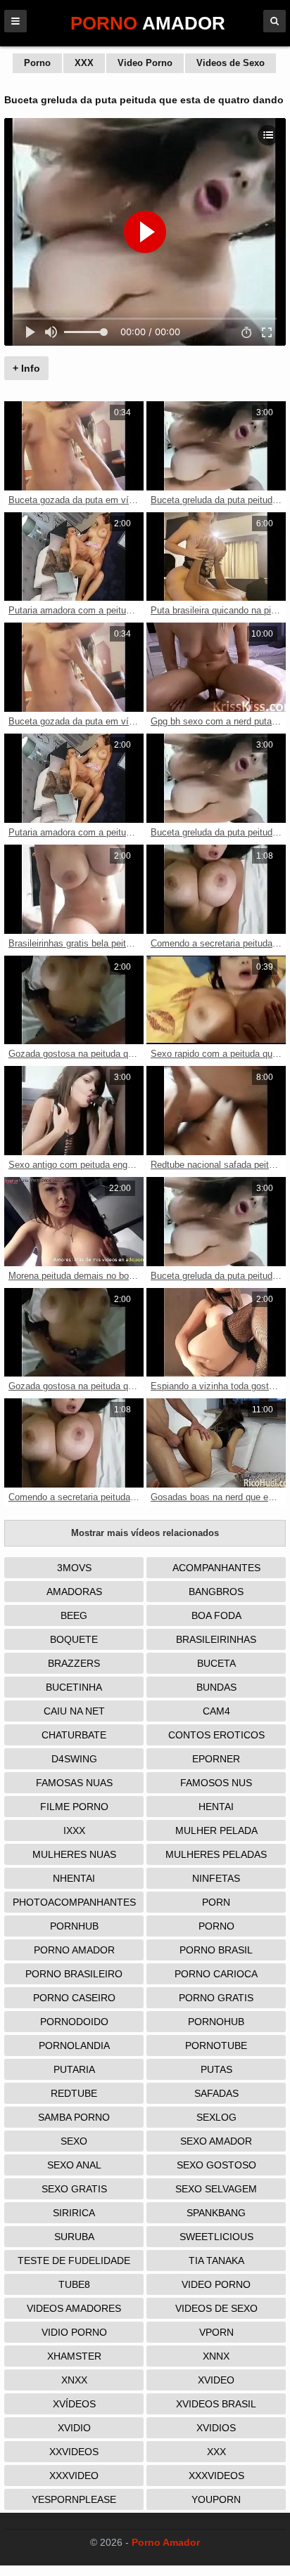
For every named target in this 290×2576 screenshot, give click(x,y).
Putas (216, 2069)
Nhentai (74, 1878)
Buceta (216, 1663)
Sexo (74, 2141)
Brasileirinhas (216, 1639)
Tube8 (74, 2284)
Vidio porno (74, 2332)
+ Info (26, 368)
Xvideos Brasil (216, 2404)
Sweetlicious (216, 2237)
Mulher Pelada (216, 1830)
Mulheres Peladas (216, 1854)
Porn (216, 1902)
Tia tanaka (216, 2260)
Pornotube (216, 2045)
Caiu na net (74, 1711)
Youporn (216, 2499)
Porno (37, 63)
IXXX (74, 1830)
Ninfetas (216, 1878)
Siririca (74, 2213)
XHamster (74, 2356)
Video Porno (145, 63)
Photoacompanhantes (74, 1902)
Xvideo (216, 2380)
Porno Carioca (216, 1974)
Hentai (216, 1807)
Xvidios (216, 2428)
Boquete (74, 1639)
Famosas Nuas (74, 1783)
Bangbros (216, 1592)
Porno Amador (74, 1950)
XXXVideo (74, 2476)
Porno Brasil (216, 1950)
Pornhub (74, 1926)
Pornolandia (74, 2045)
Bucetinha (74, 1687)
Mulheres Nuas (74, 1854)
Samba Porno (74, 2117)
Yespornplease (74, 2499)
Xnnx (216, 2356)
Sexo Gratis (74, 2189)
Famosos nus (216, 1783)
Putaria (74, 2069)
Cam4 (216, 1711)
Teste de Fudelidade (74, 2260)
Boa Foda (216, 1615)
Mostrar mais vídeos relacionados (145, 1533)
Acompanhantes (216, 1568)
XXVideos (74, 2452)
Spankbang (216, 2213)
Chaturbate (74, 1735)
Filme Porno (74, 1807)
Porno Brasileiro (74, 1974)
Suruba (74, 2237)
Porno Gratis (216, 1998)
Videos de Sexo (231, 63)
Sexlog (216, 2117)
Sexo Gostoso (216, 2165)
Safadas (216, 2093)
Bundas (216, 1687)
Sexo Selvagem (216, 2189)
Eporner (216, 1759)
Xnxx (74, 2380)
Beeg (74, 1615)
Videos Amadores (74, 2308)
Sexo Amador (216, 2141)
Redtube (74, 2093)
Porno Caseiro (74, 1998)
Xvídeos (74, 2404)
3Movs (74, 1568)
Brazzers (74, 1663)
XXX (84, 63)
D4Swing (74, 1759)
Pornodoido (74, 2022)
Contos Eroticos (216, 1735)
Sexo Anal (74, 2165)
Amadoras (74, 1592)
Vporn (216, 2332)
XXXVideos (216, 2476)
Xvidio (74, 2428)
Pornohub (216, 2022)
